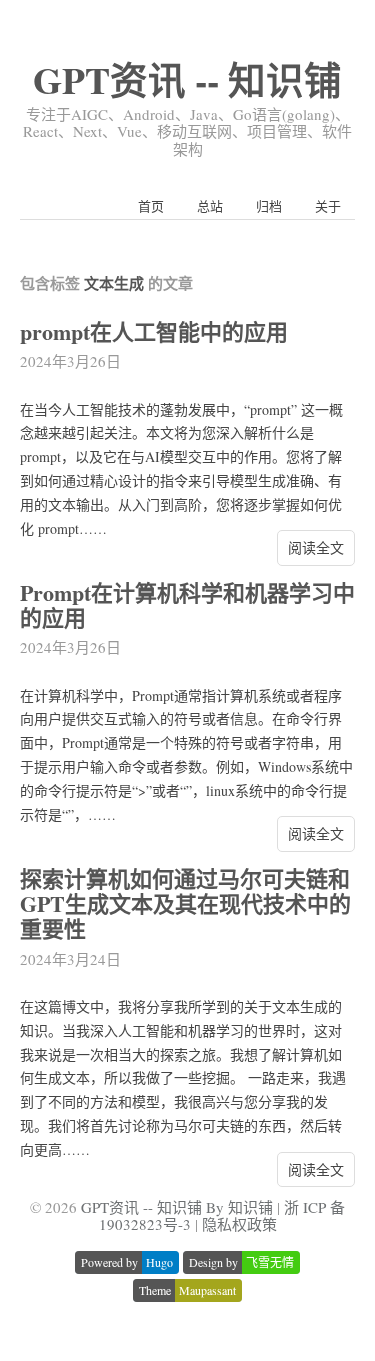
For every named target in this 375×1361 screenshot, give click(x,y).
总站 (210, 206)
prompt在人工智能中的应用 (154, 331)
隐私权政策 (239, 1224)
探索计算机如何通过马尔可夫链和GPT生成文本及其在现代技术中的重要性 (185, 904)
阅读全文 (316, 547)
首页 (151, 206)
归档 (269, 206)
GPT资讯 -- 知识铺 (187, 79)
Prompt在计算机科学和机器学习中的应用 (187, 605)
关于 (328, 206)
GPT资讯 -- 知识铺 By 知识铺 (177, 1207)
